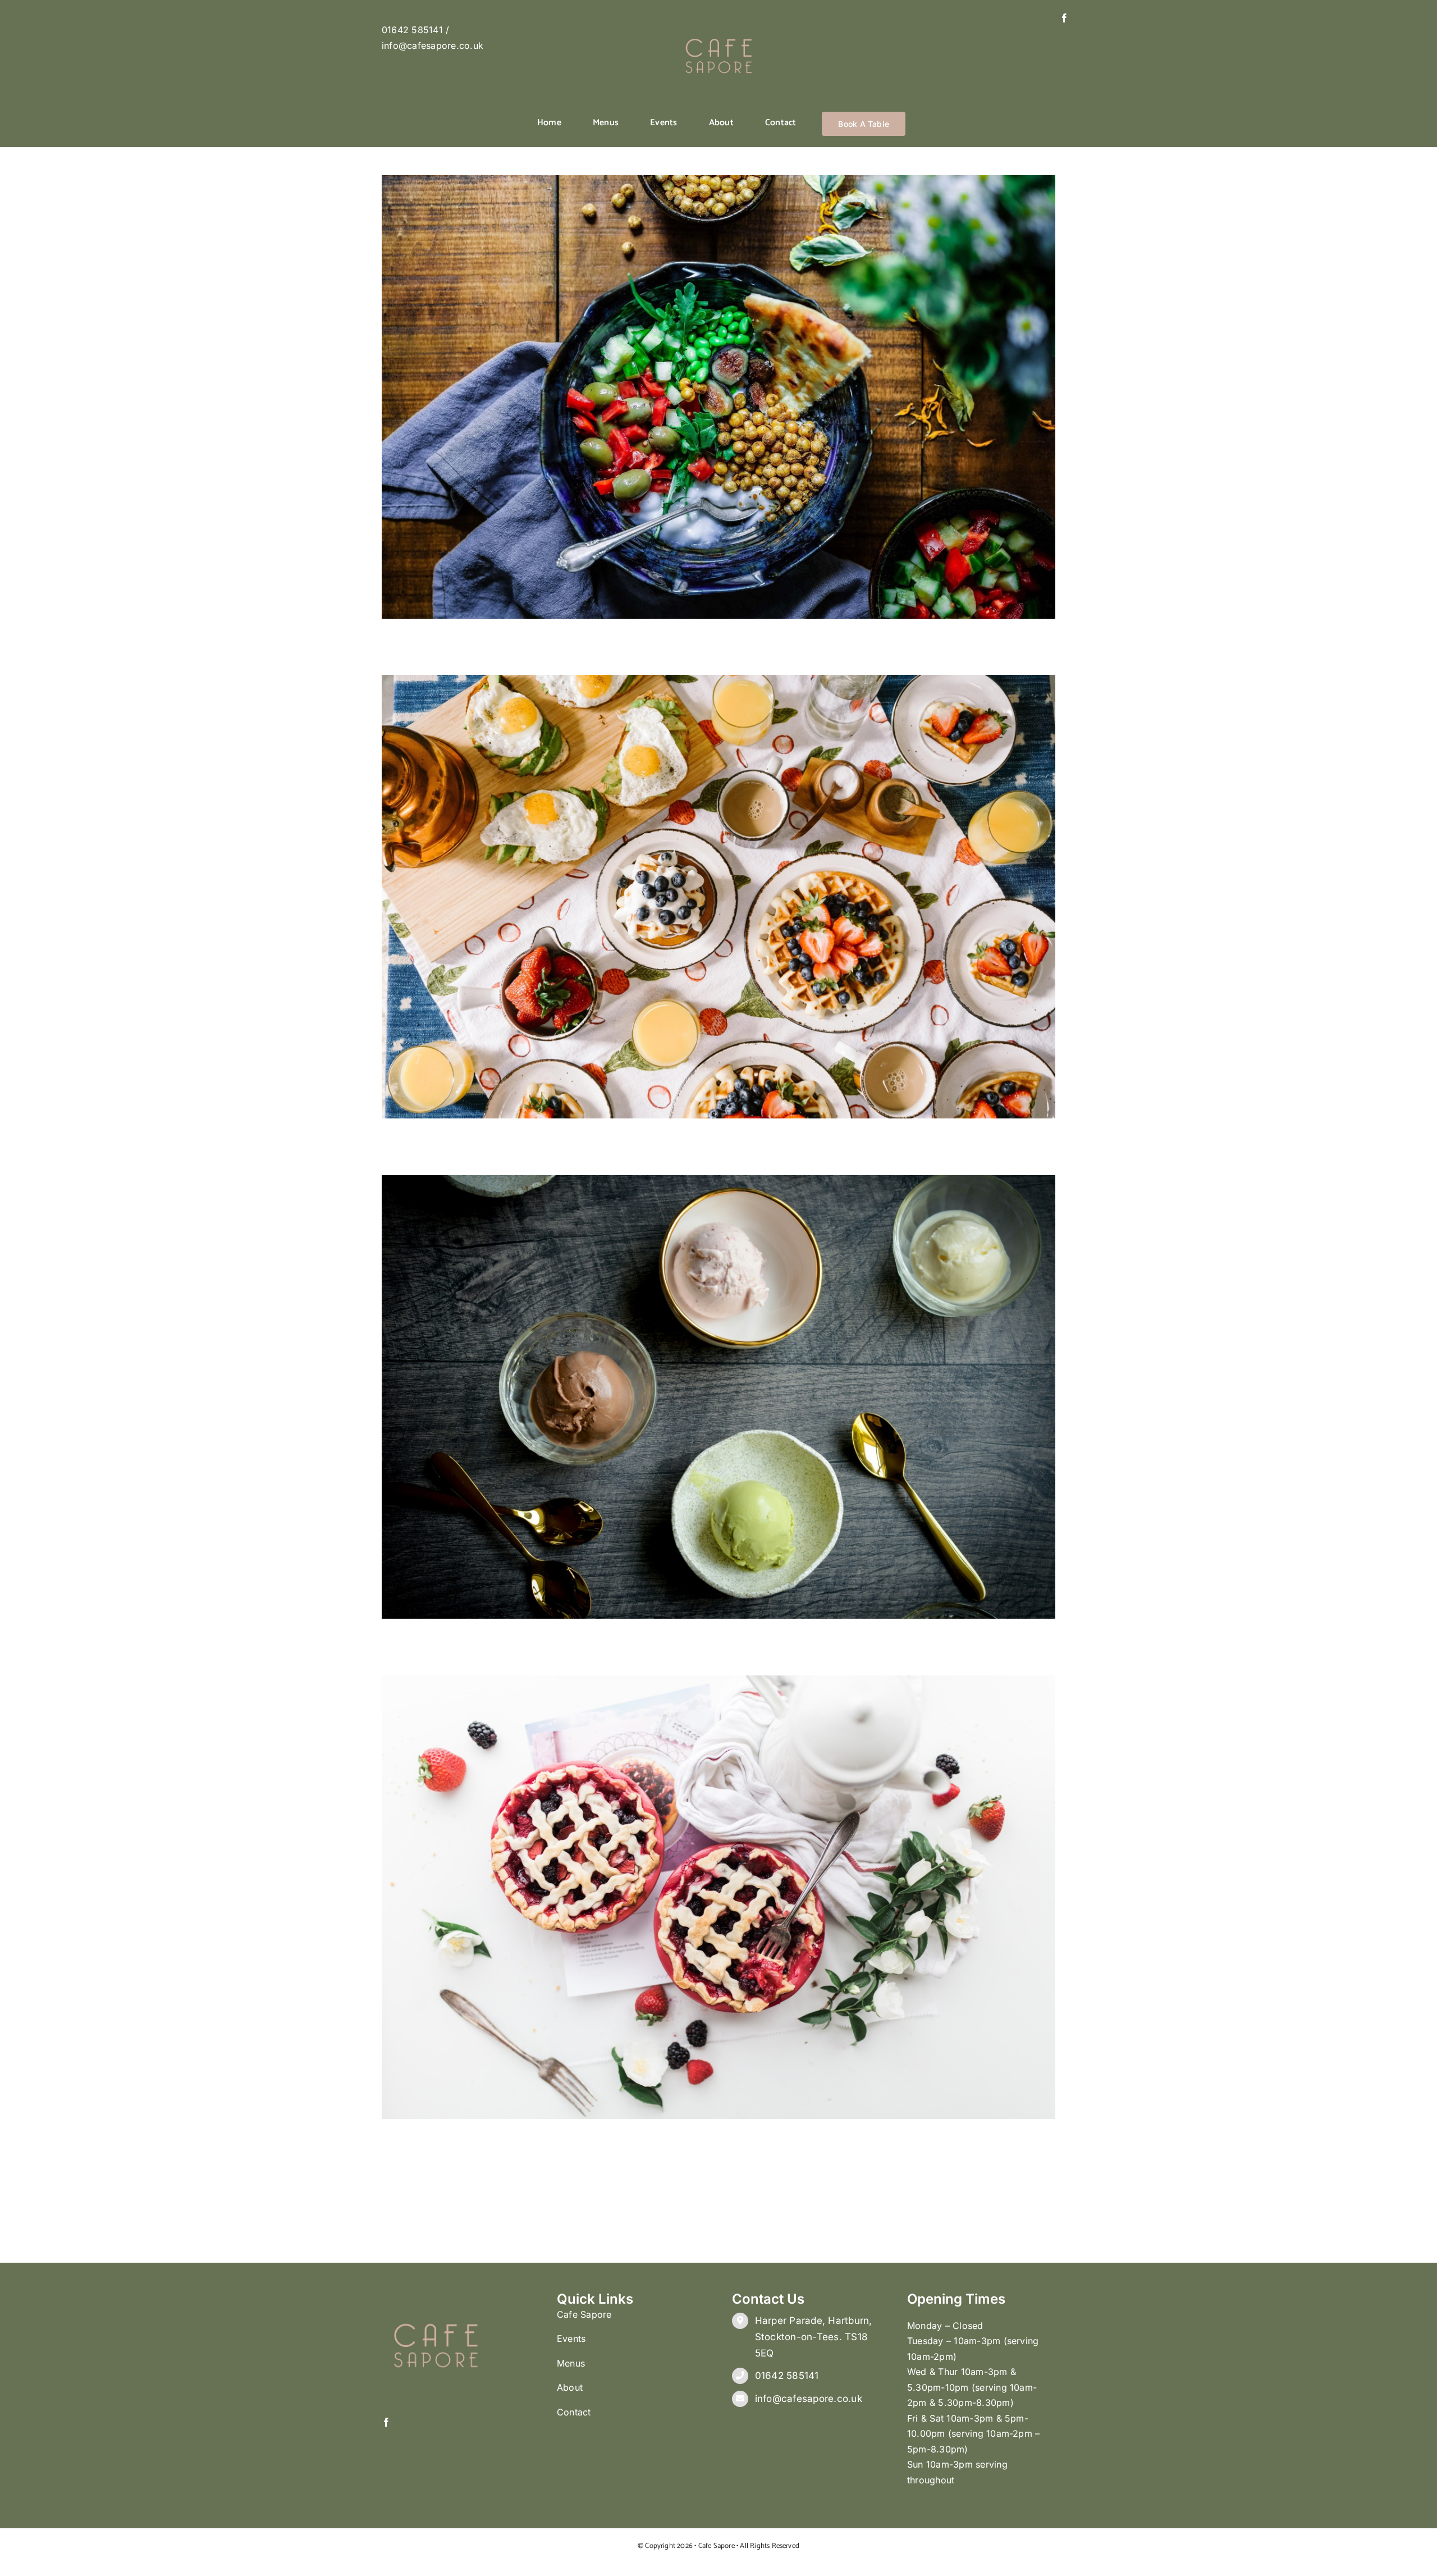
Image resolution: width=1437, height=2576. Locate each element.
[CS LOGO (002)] (718, 18)
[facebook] (1064, 18)
